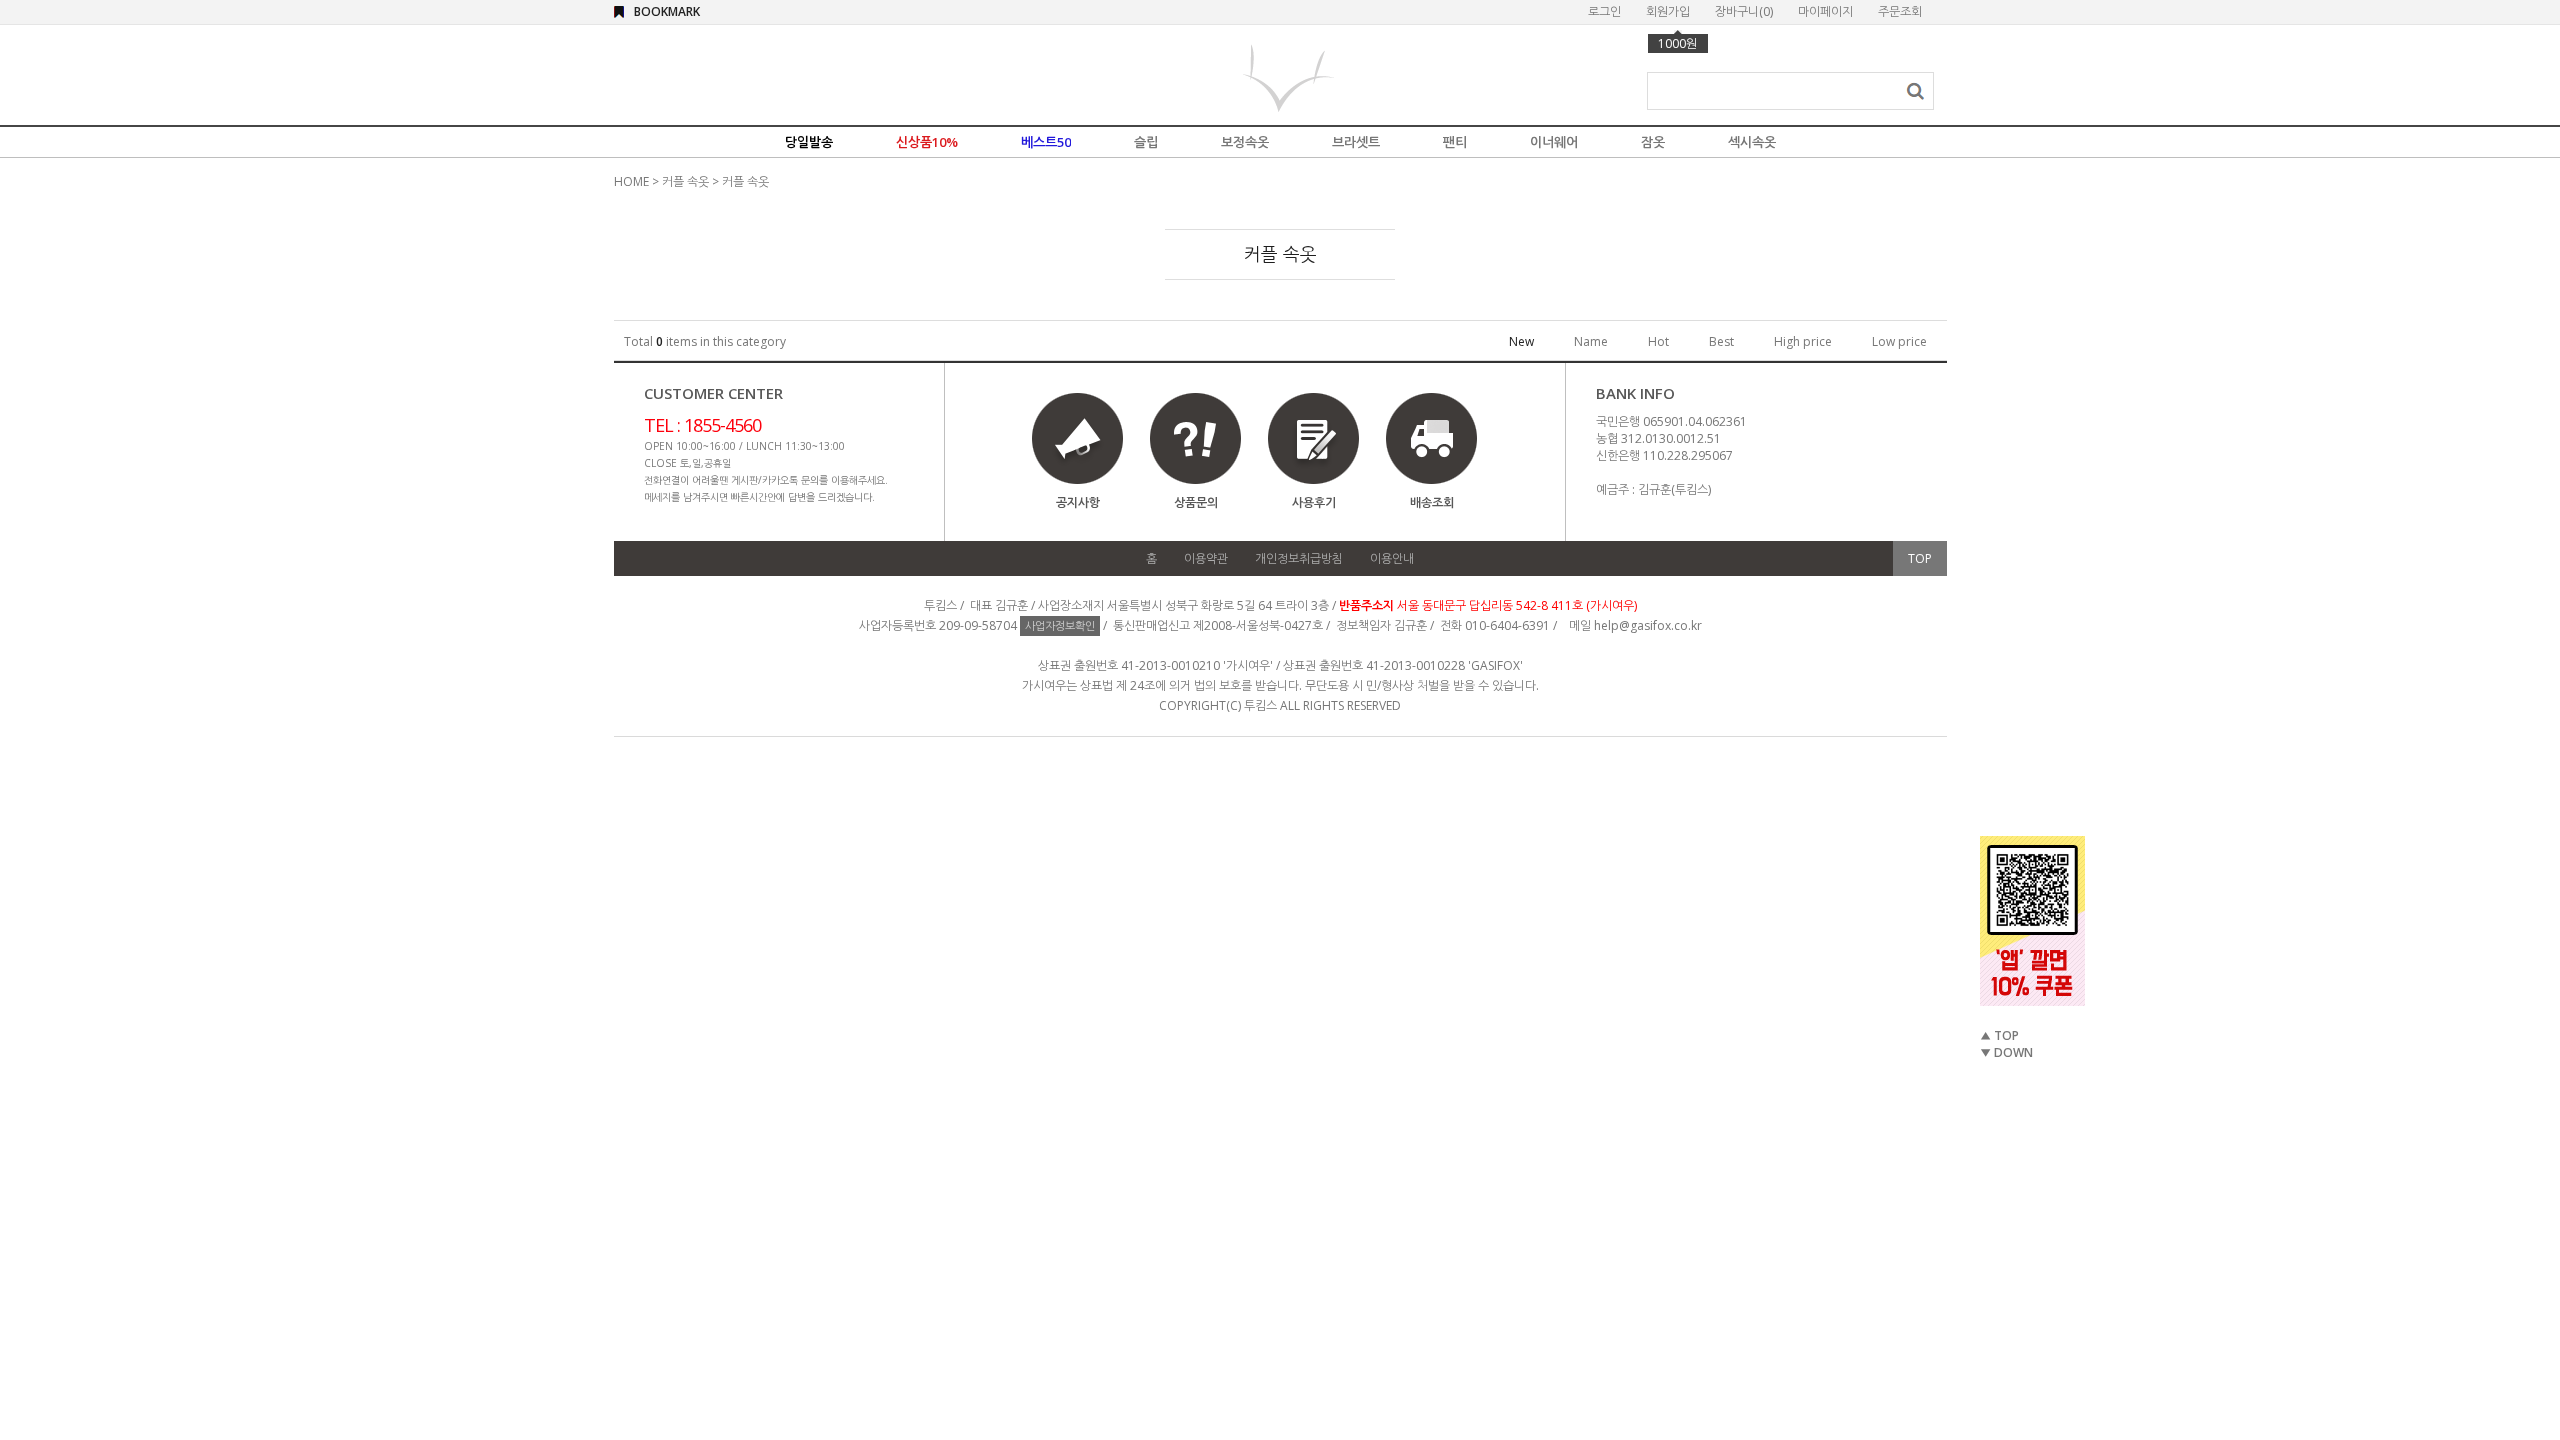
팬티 (1455, 142)
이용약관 (1206, 558)
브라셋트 (1356, 142)
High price (1803, 341)
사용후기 (1314, 502)
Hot (1658, 341)
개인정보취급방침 (1299, 558)
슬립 (1146, 142)
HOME (631, 181)
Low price (1899, 341)
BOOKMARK (667, 11)
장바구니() (1744, 11)
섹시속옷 (1752, 142)
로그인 (1604, 11)
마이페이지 (1825, 11)
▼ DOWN (2006, 1052)
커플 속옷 (685, 181)
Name (1591, 341)
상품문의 (1196, 502)
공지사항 (1078, 502)
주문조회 (1900, 11)
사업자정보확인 (1060, 625)
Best (1721, 341)
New (1521, 341)
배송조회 (1432, 502)
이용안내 (1392, 558)
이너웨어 (1554, 142)
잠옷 (1653, 142)
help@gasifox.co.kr (1648, 625)
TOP (1920, 558)
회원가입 (1668, 11)
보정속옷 (1245, 142)
